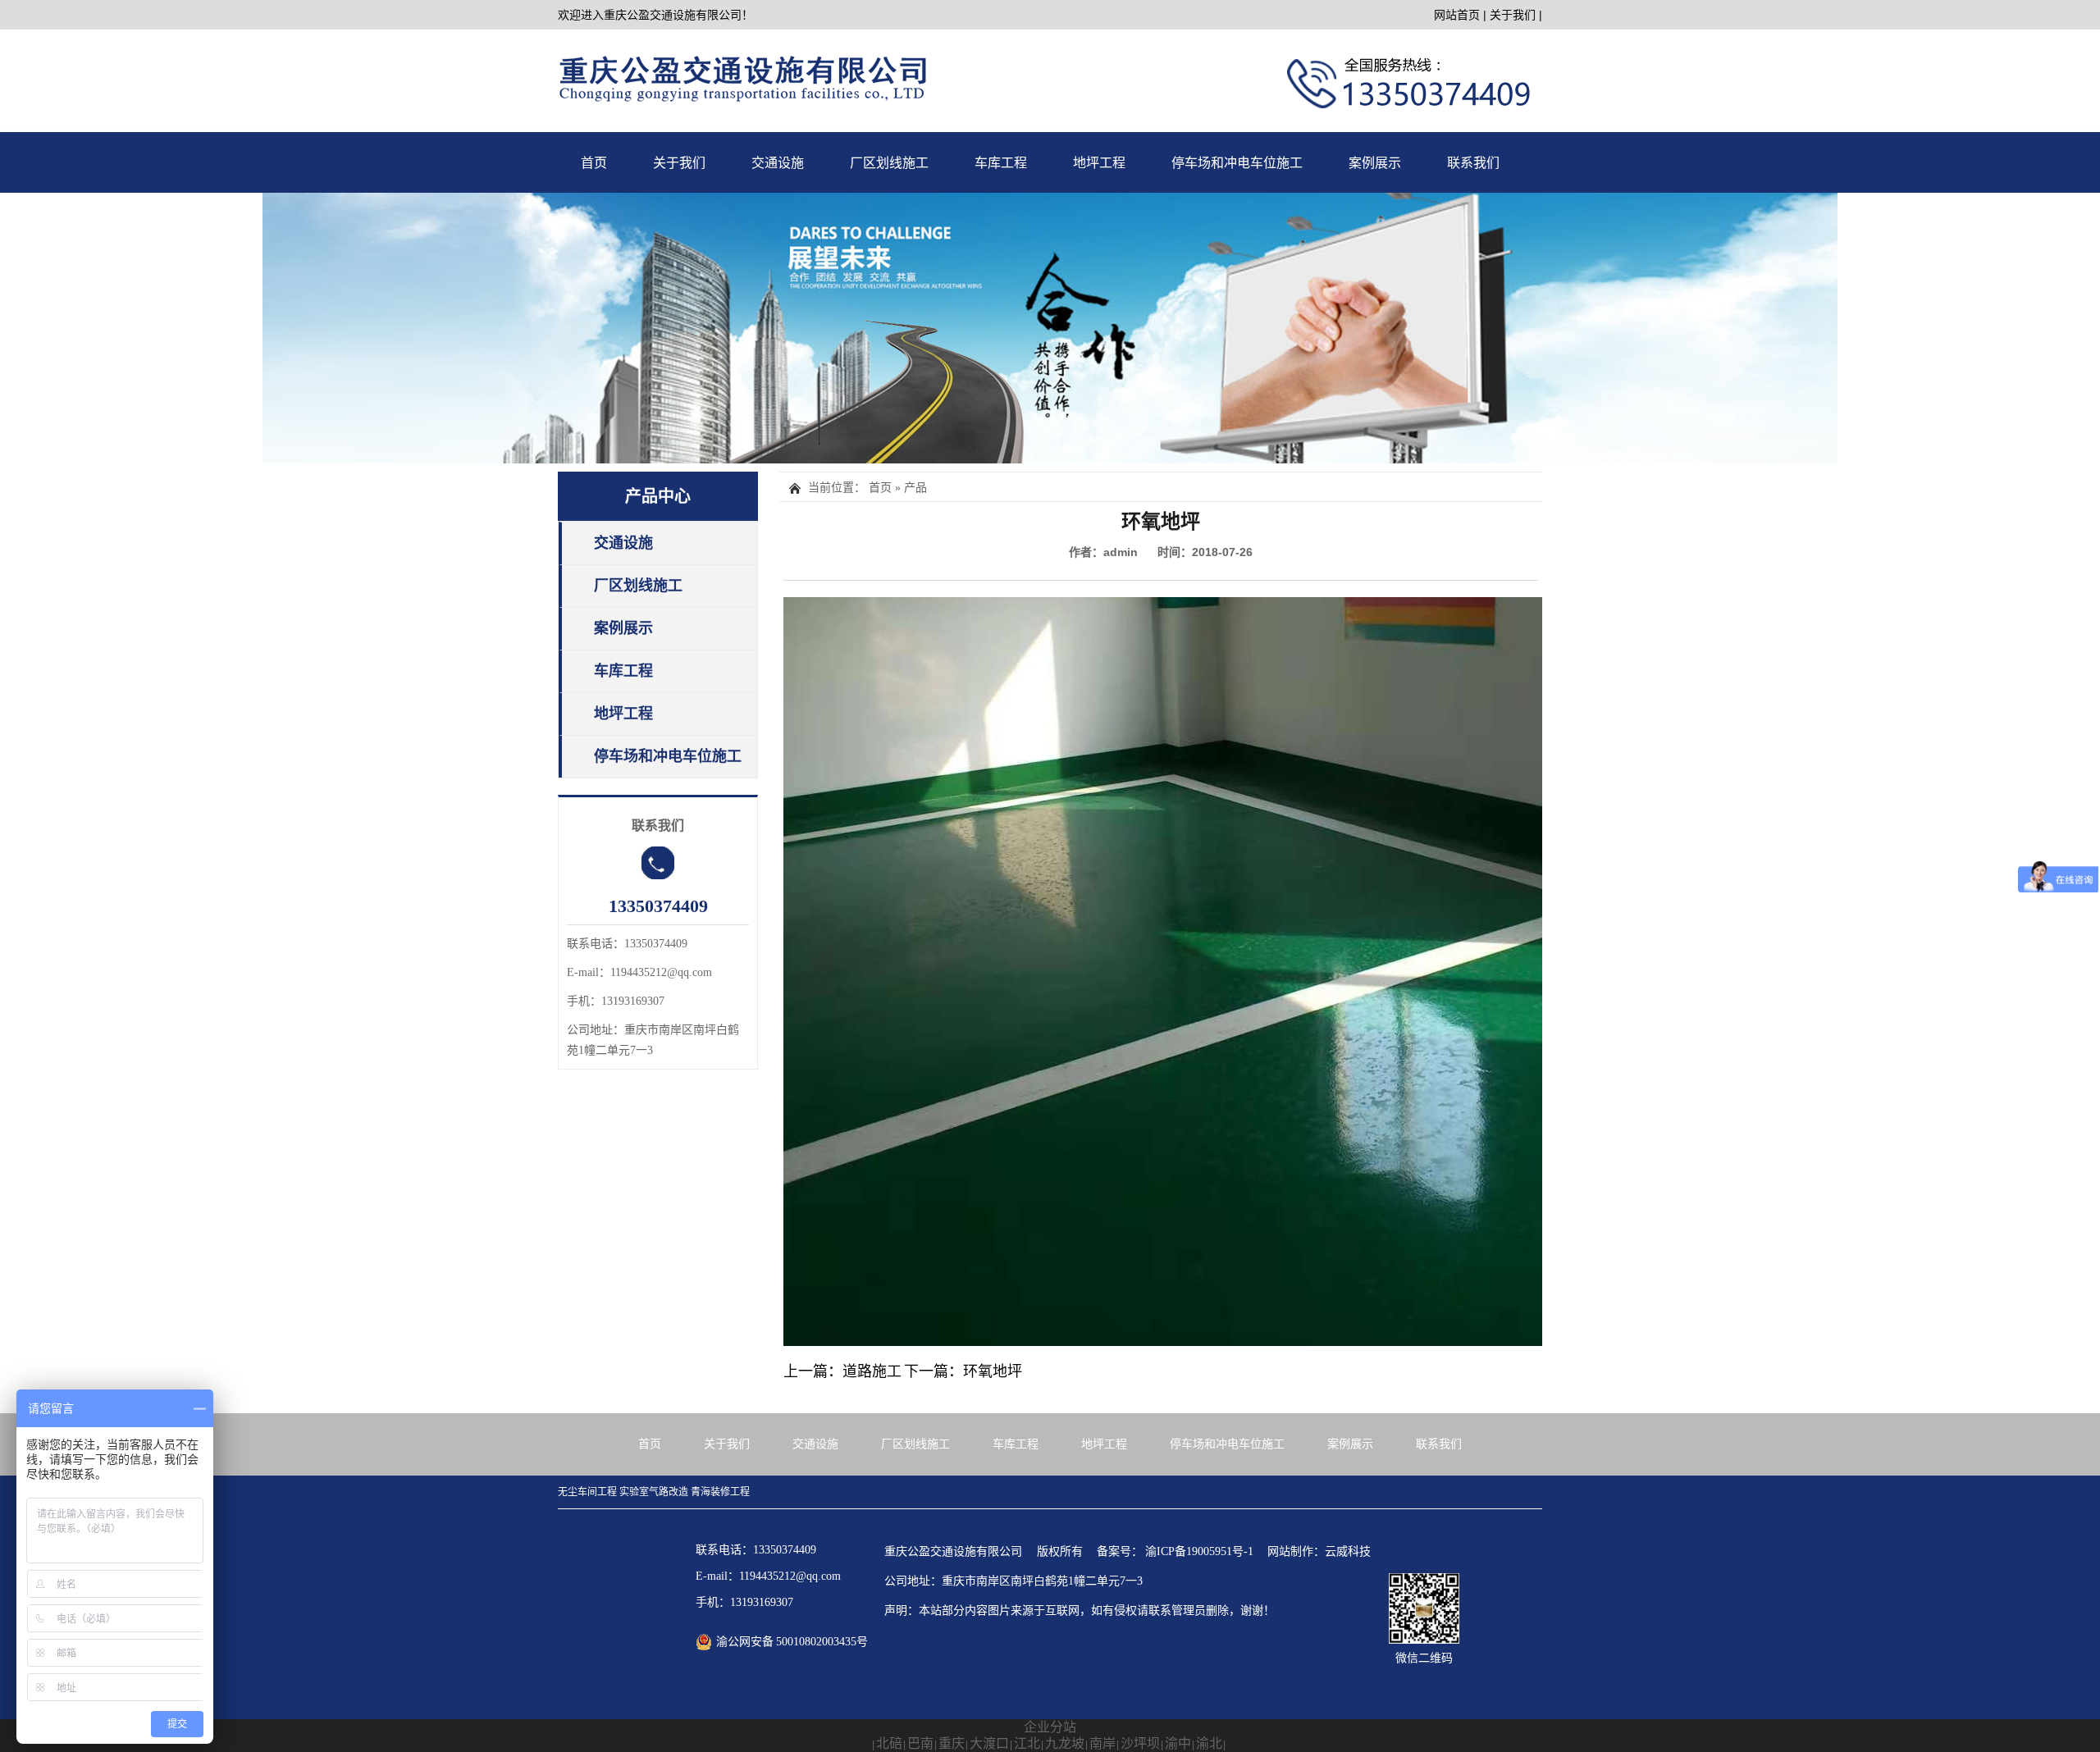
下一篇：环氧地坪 (963, 1371)
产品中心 (658, 496)
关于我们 (1513, 15)
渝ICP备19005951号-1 (1199, 1551)
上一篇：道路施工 (842, 1371)
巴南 (920, 1743)
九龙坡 (1065, 1743)
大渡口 (989, 1743)
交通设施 (778, 163)
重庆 (952, 1743)
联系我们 (1473, 163)
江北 (1027, 1743)
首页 (594, 163)
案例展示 (1375, 163)
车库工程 (1001, 163)
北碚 (889, 1743)
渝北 (1209, 1743)
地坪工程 (1099, 163)
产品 (915, 488)
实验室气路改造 (654, 1492)
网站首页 (1457, 15)
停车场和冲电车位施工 (1237, 163)
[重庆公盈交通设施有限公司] (1050, 328)
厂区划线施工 (889, 163)
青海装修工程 (720, 1492)
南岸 (1102, 1743)
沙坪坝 (1140, 1743)
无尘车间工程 (587, 1492)
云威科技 (1348, 1551)
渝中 (1178, 1743)
